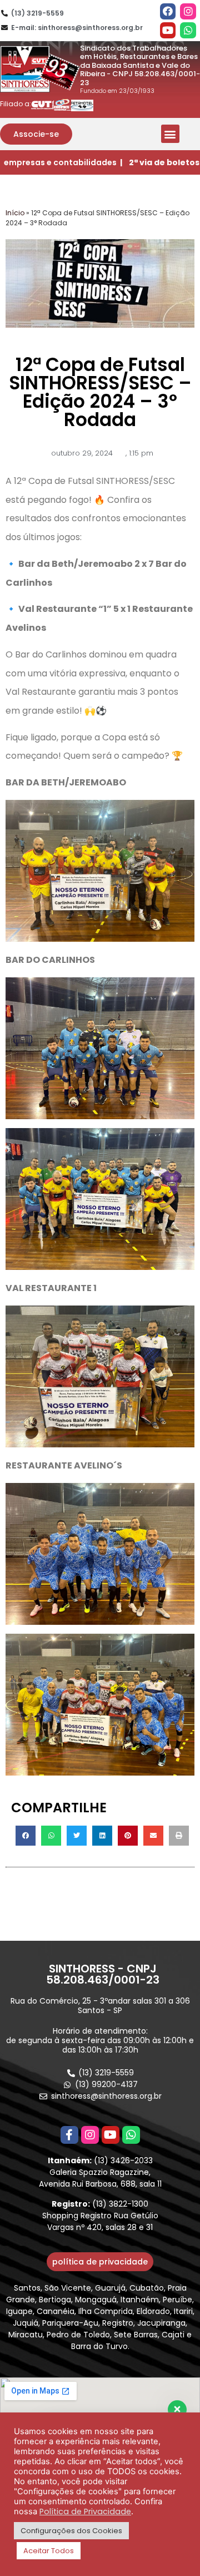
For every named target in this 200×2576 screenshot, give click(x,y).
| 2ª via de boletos (160, 162)
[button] (36, 134)
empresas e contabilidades (60, 162)
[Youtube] (168, 30)
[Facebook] (168, 11)
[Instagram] (188, 11)
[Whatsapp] (188, 30)
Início (15, 213)
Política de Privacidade (85, 2511)
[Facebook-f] (69, 2135)
